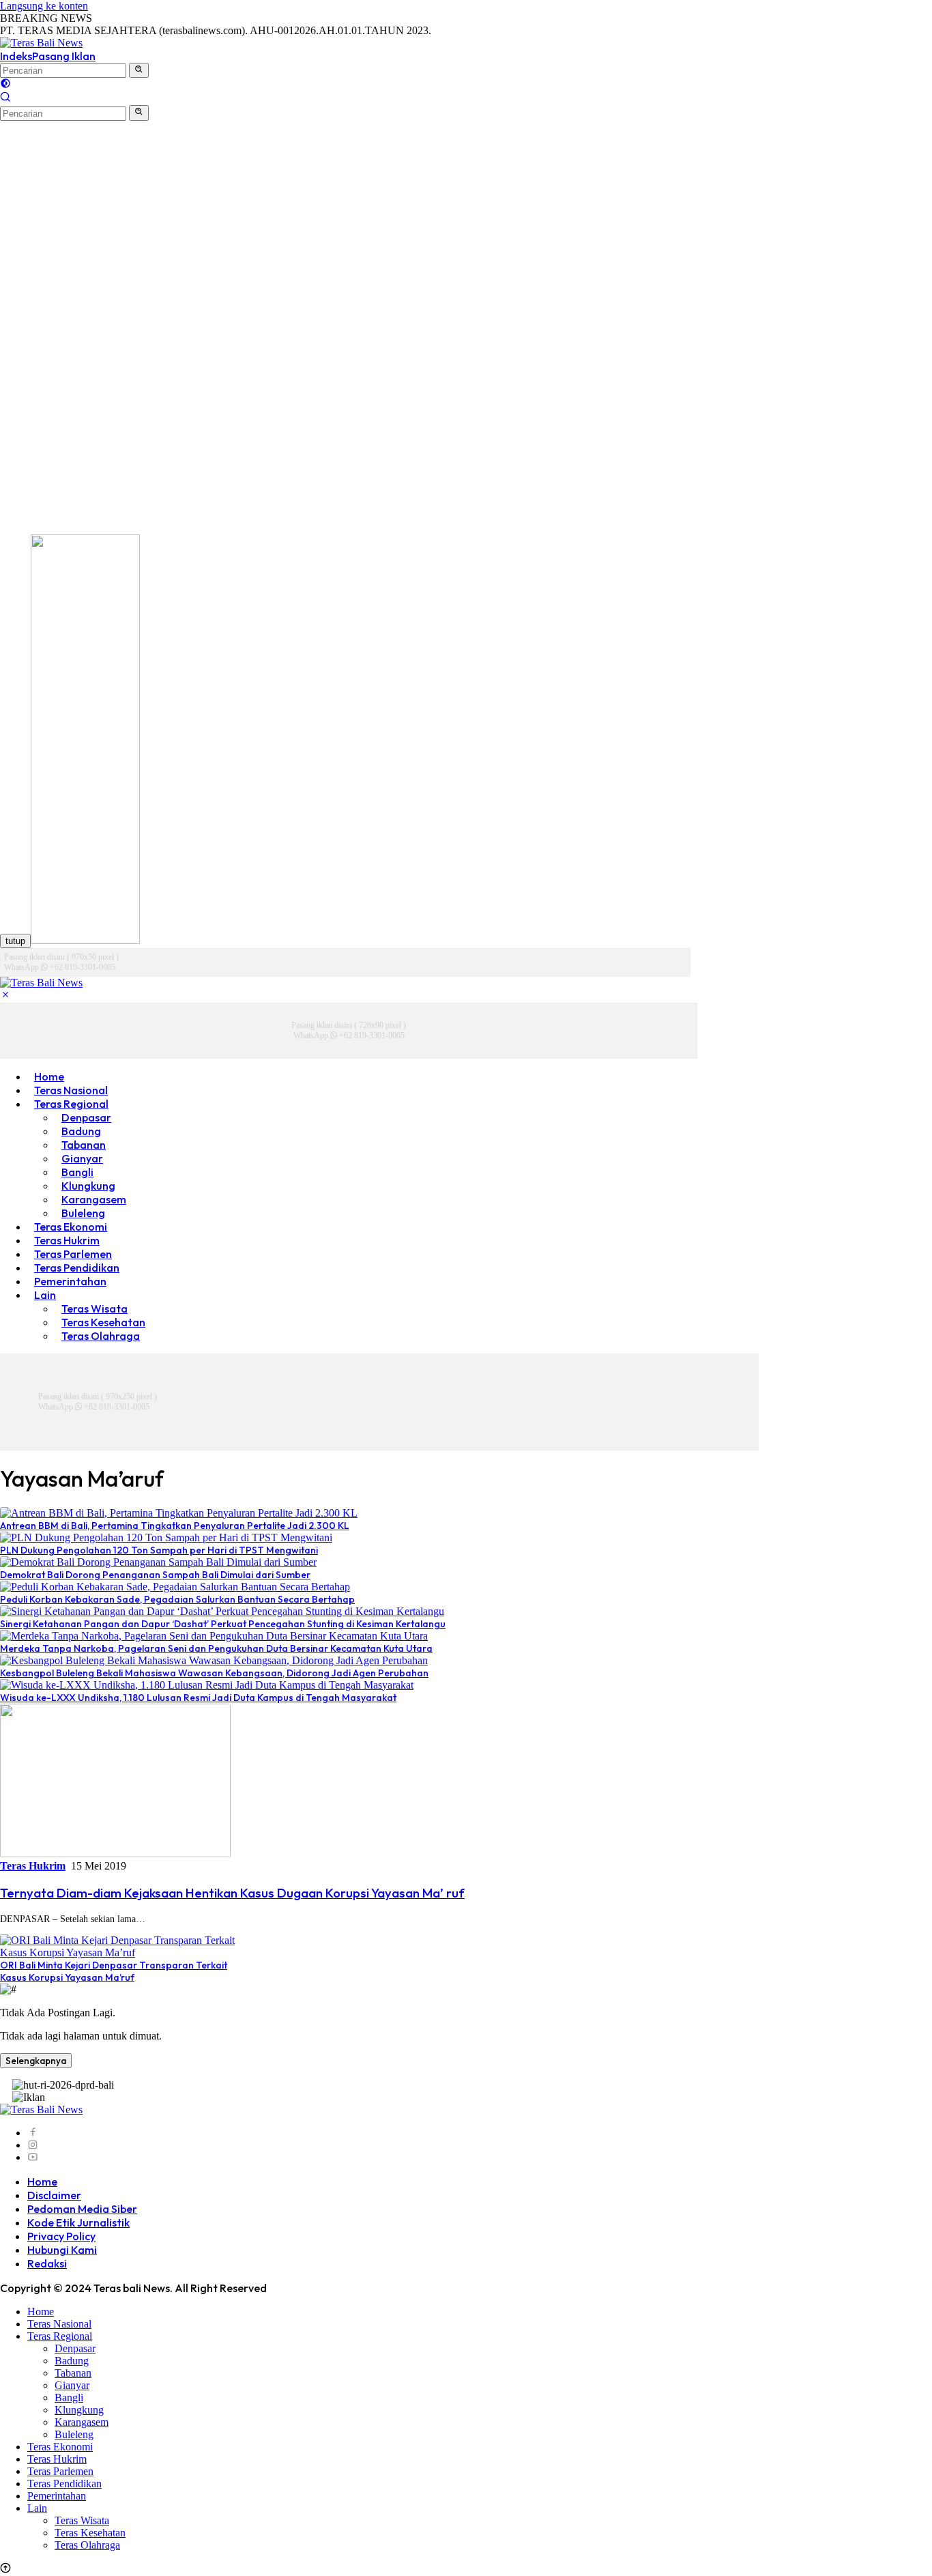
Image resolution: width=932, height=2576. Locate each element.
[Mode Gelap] (5, 85)
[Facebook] (33, 2133)
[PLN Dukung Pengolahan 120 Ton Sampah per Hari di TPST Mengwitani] (166, 1537)
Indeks (16, 56)
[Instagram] (33, 2145)
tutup (15, 941)
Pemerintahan (70, 1281)
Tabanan (73, 2373)
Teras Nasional (59, 2324)
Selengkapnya (36, 2061)
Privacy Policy (61, 2236)
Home (42, 2181)
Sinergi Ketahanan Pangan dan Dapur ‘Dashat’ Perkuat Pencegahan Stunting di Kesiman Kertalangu (223, 1624)
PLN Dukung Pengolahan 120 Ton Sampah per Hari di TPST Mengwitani (159, 1550)
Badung (72, 2361)
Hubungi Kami (62, 2250)
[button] (139, 70)
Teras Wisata (82, 2520)
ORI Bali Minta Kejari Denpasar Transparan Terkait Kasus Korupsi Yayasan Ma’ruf (114, 1971)
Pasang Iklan (64, 56)
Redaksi (47, 2263)
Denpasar (75, 2348)
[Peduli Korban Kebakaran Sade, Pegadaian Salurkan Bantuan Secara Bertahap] (175, 1587)
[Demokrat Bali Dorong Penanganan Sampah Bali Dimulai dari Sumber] (158, 1562)
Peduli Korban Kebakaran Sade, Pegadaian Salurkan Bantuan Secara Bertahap (177, 1599)
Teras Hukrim (33, 1866)
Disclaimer (54, 2195)
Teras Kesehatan (90, 2533)
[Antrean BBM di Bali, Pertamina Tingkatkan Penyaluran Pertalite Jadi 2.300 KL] (179, 1513)
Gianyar (72, 2385)
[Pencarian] (5, 99)
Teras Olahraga (101, 1336)
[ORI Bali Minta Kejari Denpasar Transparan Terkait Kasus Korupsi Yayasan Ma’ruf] (118, 1952)
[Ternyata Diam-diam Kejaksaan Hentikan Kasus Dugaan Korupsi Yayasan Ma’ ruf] (115, 1854)
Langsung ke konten (44, 6)
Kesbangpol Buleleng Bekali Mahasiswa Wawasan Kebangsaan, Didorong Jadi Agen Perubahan (214, 1673)
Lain (45, 1295)
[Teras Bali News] (41, 43)
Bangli (69, 2398)
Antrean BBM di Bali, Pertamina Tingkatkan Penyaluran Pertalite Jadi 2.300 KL (175, 1526)
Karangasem (82, 2422)
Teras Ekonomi (60, 2447)
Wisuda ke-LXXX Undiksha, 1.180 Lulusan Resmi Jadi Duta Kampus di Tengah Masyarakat (198, 1698)
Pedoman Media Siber (82, 2209)
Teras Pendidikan (64, 2484)
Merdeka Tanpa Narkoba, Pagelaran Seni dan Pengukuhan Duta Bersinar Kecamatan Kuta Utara (216, 1648)
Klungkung (79, 2410)
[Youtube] (33, 2157)
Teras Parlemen (60, 2471)
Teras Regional (60, 2336)
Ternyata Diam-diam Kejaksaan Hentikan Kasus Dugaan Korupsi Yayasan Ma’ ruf (232, 1893)
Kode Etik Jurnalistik (78, 2222)
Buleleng (74, 2434)
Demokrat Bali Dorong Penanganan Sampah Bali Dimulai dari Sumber (155, 1575)
